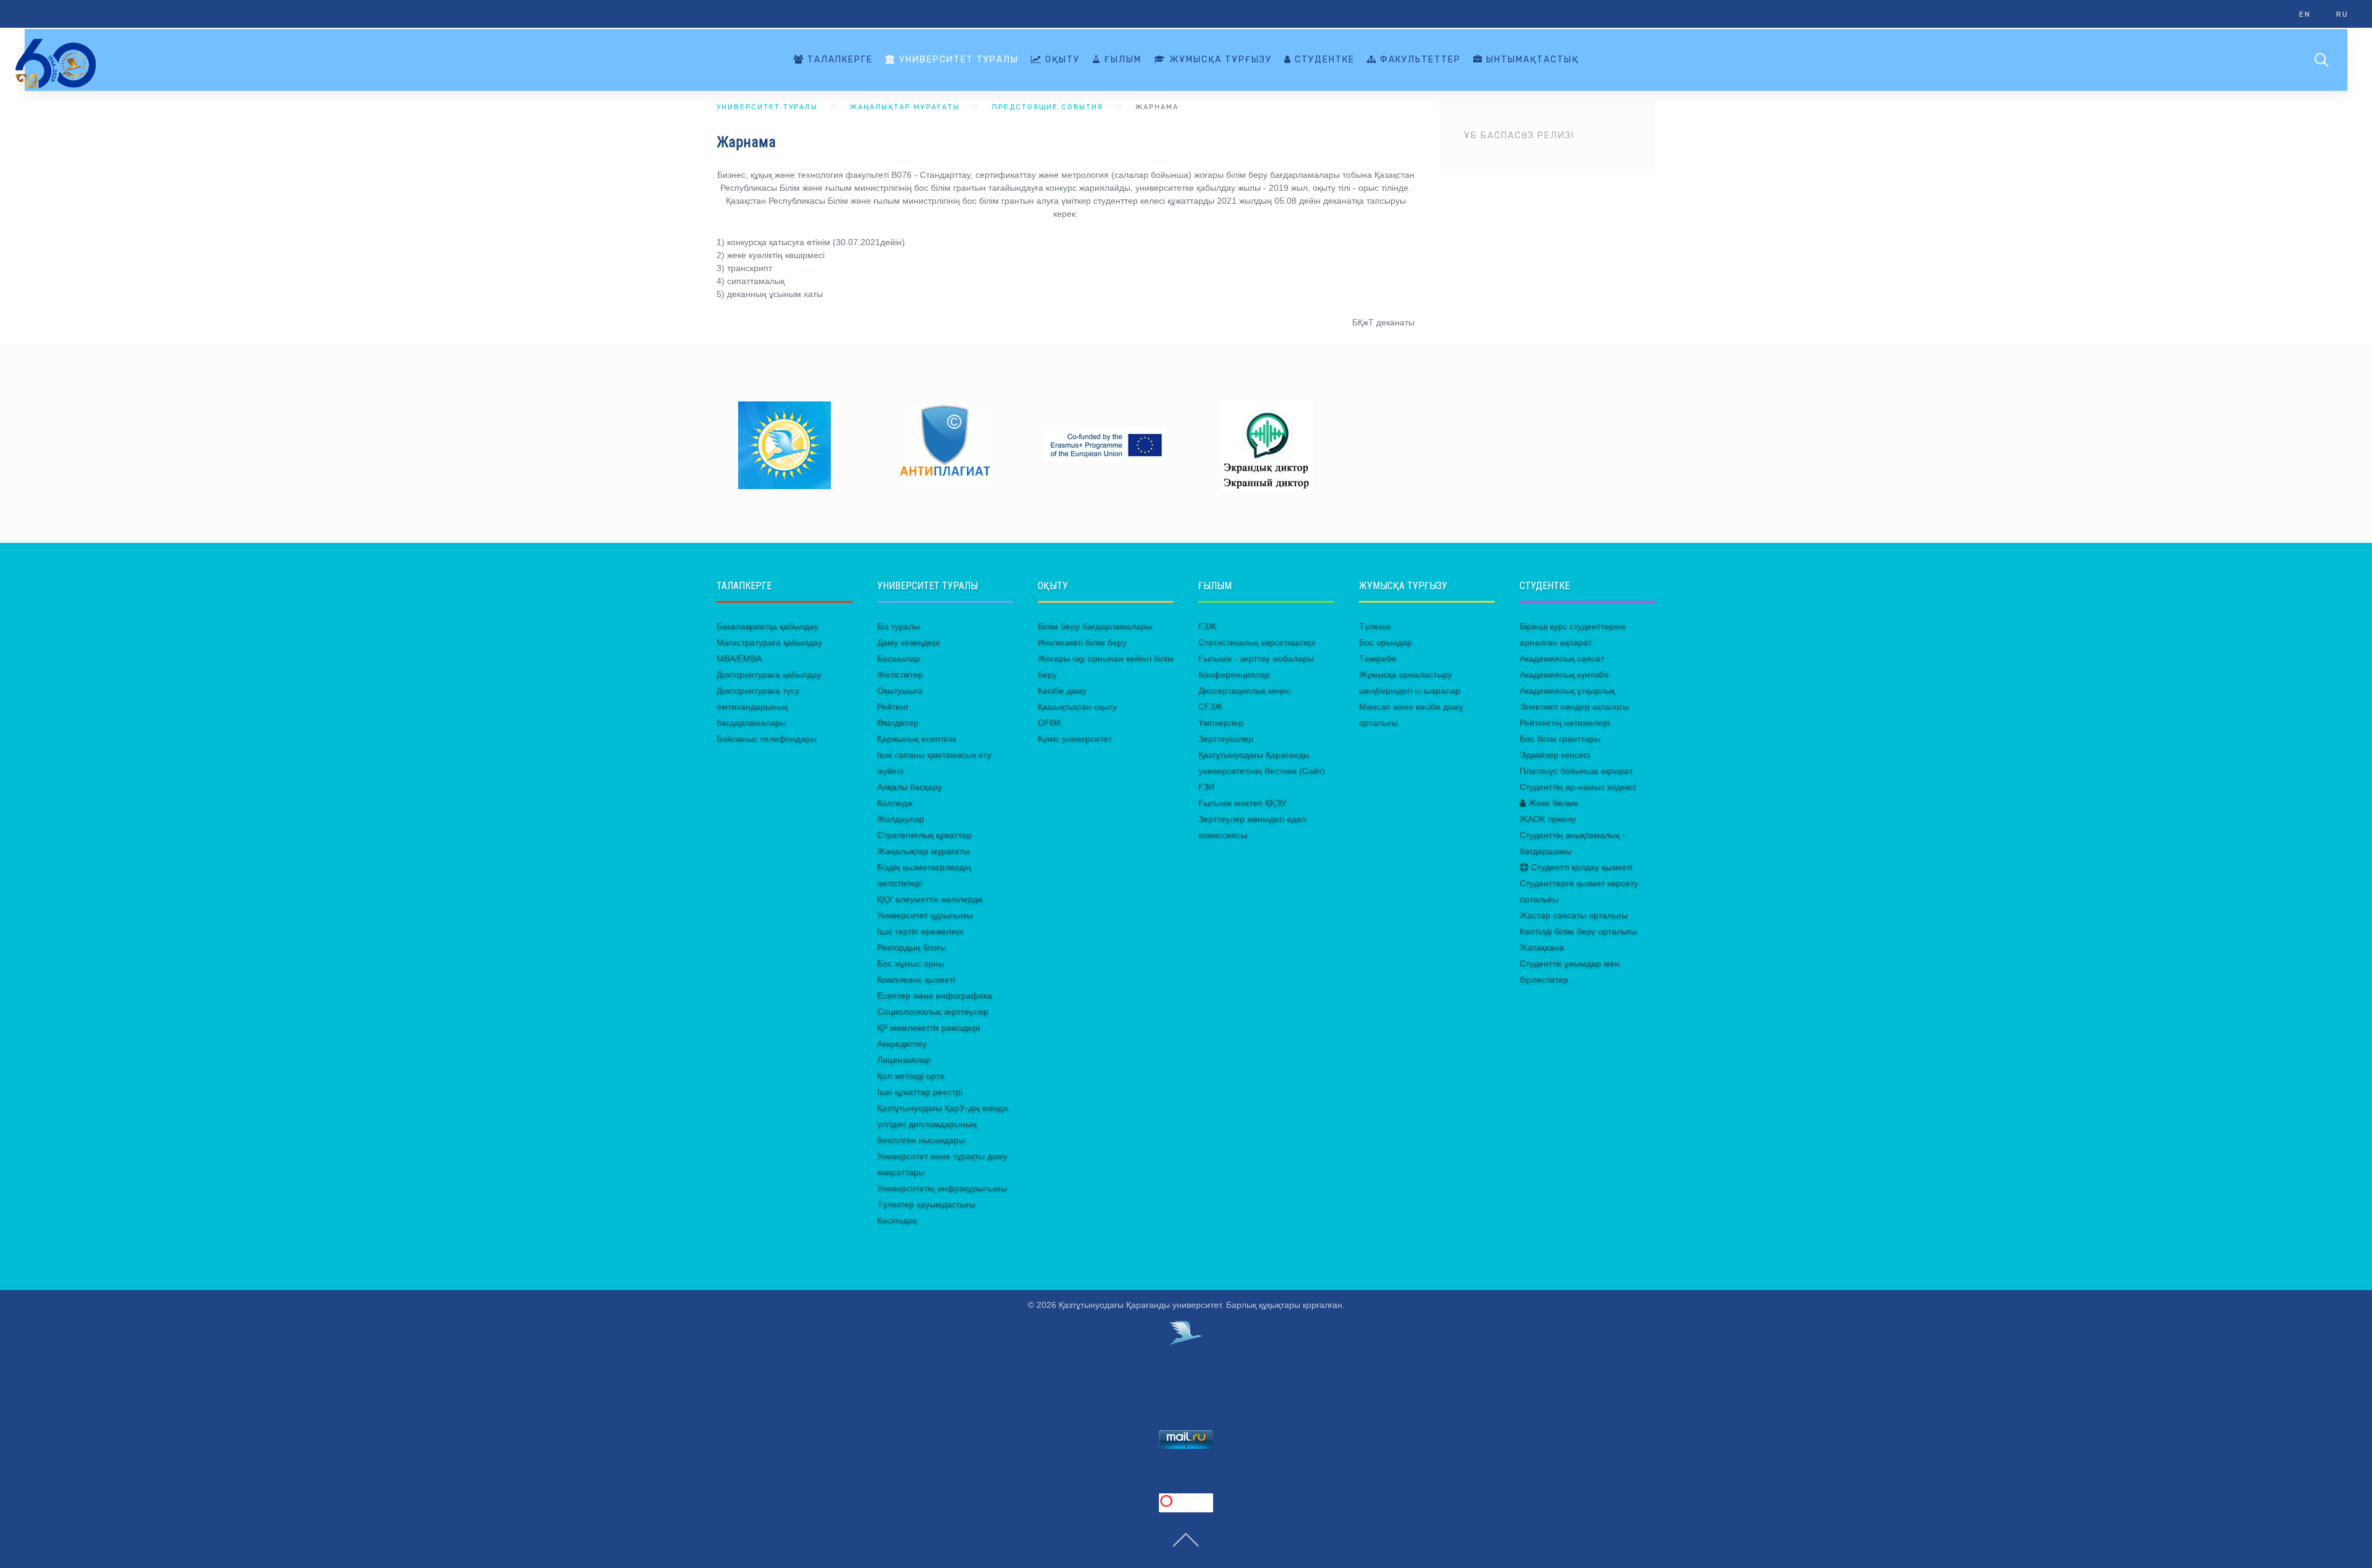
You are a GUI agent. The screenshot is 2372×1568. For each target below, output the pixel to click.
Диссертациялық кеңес (1245, 690)
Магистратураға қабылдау (769, 642)
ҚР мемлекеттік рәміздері (928, 1028)
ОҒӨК (1049, 723)
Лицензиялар (904, 1060)
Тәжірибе (1378, 658)
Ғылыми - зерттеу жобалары (1256, 658)
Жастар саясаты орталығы (1574, 915)
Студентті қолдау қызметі (1580, 867)
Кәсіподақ (897, 1220)
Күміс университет (1075, 739)
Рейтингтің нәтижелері (1565, 723)
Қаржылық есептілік (917, 739)
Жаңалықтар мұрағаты (923, 851)
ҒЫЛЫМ (1121, 60)
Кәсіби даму (1062, 690)
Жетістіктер (900, 674)
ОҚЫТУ (1061, 60)
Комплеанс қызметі (916, 979)
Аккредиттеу (902, 1044)
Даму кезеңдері (908, 642)
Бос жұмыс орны (911, 963)
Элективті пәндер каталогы (1574, 706)
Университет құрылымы (925, 915)
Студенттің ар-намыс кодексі (1578, 787)
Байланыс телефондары (767, 739)
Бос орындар (1386, 642)
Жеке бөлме (1552, 803)
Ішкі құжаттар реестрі (920, 1092)
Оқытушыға (900, 690)
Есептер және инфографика (935, 996)
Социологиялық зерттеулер (933, 1012)
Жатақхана (1542, 947)
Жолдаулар (901, 819)
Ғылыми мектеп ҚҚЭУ (1243, 803)
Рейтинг (893, 706)
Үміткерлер (1221, 723)
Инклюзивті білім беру (1082, 642)
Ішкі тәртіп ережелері (920, 931)
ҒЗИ (1206, 787)
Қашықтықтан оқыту (1077, 706)
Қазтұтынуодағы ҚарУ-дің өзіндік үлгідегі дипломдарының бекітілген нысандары (943, 1124)
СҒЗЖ (1210, 706)
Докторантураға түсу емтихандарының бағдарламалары (758, 706)
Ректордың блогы (912, 947)
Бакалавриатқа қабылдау (768, 626)
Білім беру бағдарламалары (1095, 626)
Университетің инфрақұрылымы (942, 1188)
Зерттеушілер (1226, 739)
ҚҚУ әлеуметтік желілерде (930, 899)
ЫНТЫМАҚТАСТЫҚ (1531, 60)
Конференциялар (1234, 674)
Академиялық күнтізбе (1564, 674)
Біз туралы (898, 626)
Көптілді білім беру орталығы (1578, 931)
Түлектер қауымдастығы (926, 1204)
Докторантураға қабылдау (769, 674)
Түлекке (1375, 626)
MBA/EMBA (739, 658)
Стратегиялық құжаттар (924, 835)
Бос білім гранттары (1560, 739)
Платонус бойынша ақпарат (1576, 771)
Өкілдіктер (898, 723)
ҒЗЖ (1207, 626)
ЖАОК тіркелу (1548, 819)
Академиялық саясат (1562, 658)
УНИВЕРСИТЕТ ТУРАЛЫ (957, 60)
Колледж (895, 803)
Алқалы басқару (910, 787)
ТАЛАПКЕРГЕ (839, 60)
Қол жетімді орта (911, 1076)
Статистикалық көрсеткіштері (1257, 642)
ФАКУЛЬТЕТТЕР (1419, 60)
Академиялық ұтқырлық (1567, 690)
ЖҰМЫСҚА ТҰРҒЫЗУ (1219, 60)
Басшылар (898, 658)
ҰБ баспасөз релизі (1519, 136)
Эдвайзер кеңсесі (1555, 755)
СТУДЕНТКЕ (1323, 60)
